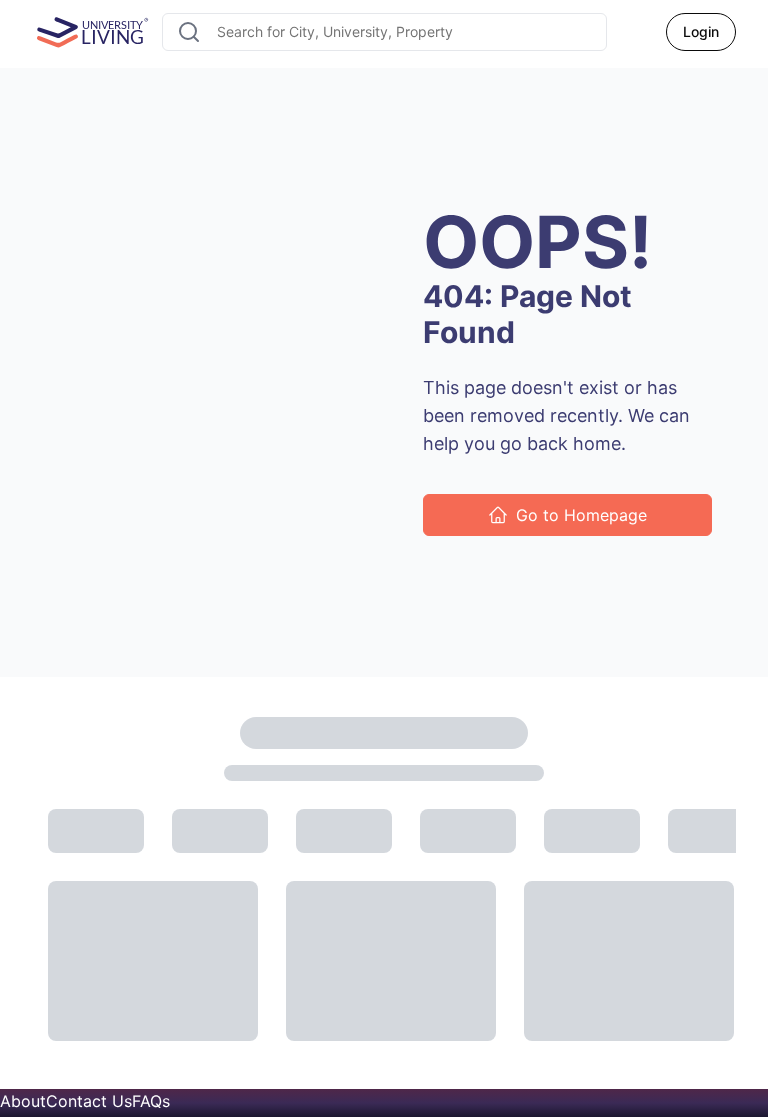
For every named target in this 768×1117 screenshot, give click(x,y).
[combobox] (384, 32)
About (23, 1101)
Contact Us (89, 1101)
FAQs (151, 1101)
